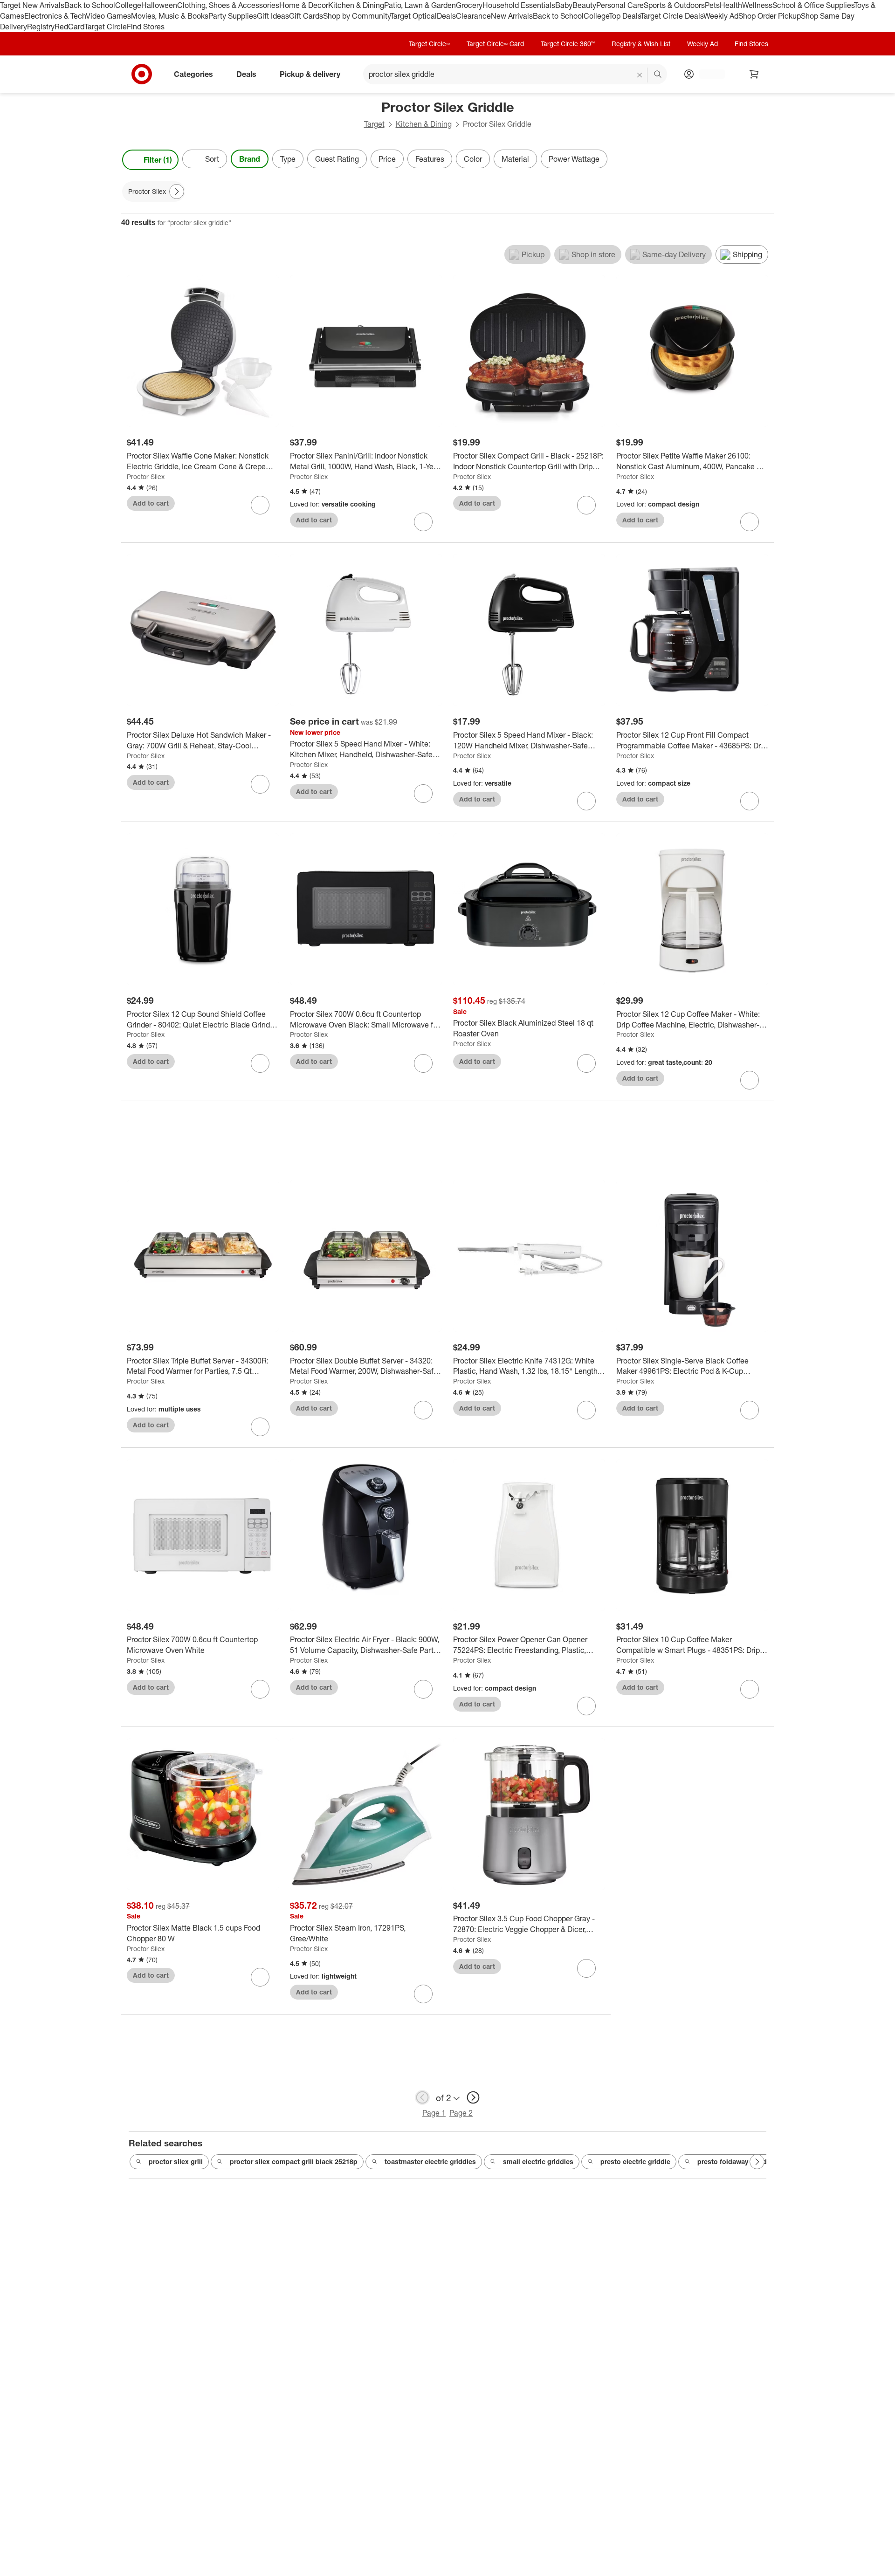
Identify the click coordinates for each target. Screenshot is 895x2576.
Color (473, 159)
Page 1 (434, 2113)
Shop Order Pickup (770, 16)
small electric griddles (538, 2162)
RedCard (69, 27)
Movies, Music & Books (170, 16)
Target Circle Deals (672, 16)
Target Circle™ (429, 44)
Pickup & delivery (310, 74)
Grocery (469, 5)
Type (288, 159)
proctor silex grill (176, 2162)
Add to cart (151, 503)
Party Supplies (233, 16)
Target (374, 124)
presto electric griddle (635, 2162)
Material (515, 159)
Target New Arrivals (32, 5)
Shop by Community (357, 16)
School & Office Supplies (813, 5)
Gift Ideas (273, 16)
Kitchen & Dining (356, 5)
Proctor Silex (146, 476)
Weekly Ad (721, 16)
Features (430, 159)
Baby (564, 5)
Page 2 (461, 2113)
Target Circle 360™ (568, 44)
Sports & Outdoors (674, 5)
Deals (446, 16)
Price (387, 159)
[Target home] (142, 74)
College (128, 5)
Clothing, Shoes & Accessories (228, 5)
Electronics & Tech (55, 16)
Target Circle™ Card (495, 44)
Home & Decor (304, 5)
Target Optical (413, 16)
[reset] (640, 75)
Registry (41, 27)
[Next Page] (764, 160)
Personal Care (620, 5)
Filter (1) (158, 160)
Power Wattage (574, 159)
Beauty (584, 5)
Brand (250, 159)
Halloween (159, 5)
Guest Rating (337, 159)
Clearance (473, 16)
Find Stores (146, 27)
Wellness (757, 5)
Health (731, 5)
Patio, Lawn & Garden (420, 5)
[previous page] (422, 2097)
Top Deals (625, 16)
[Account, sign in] (707, 74)
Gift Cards (306, 16)
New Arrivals (512, 16)
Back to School (90, 5)
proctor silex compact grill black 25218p (294, 2162)
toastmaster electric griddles (430, 2162)
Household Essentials (519, 5)
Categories (193, 74)
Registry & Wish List (641, 44)
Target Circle (106, 27)
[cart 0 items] (754, 74)
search (658, 75)
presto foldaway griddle (735, 2162)
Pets (712, 5)
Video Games (108, 16)
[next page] (473, 2097)
